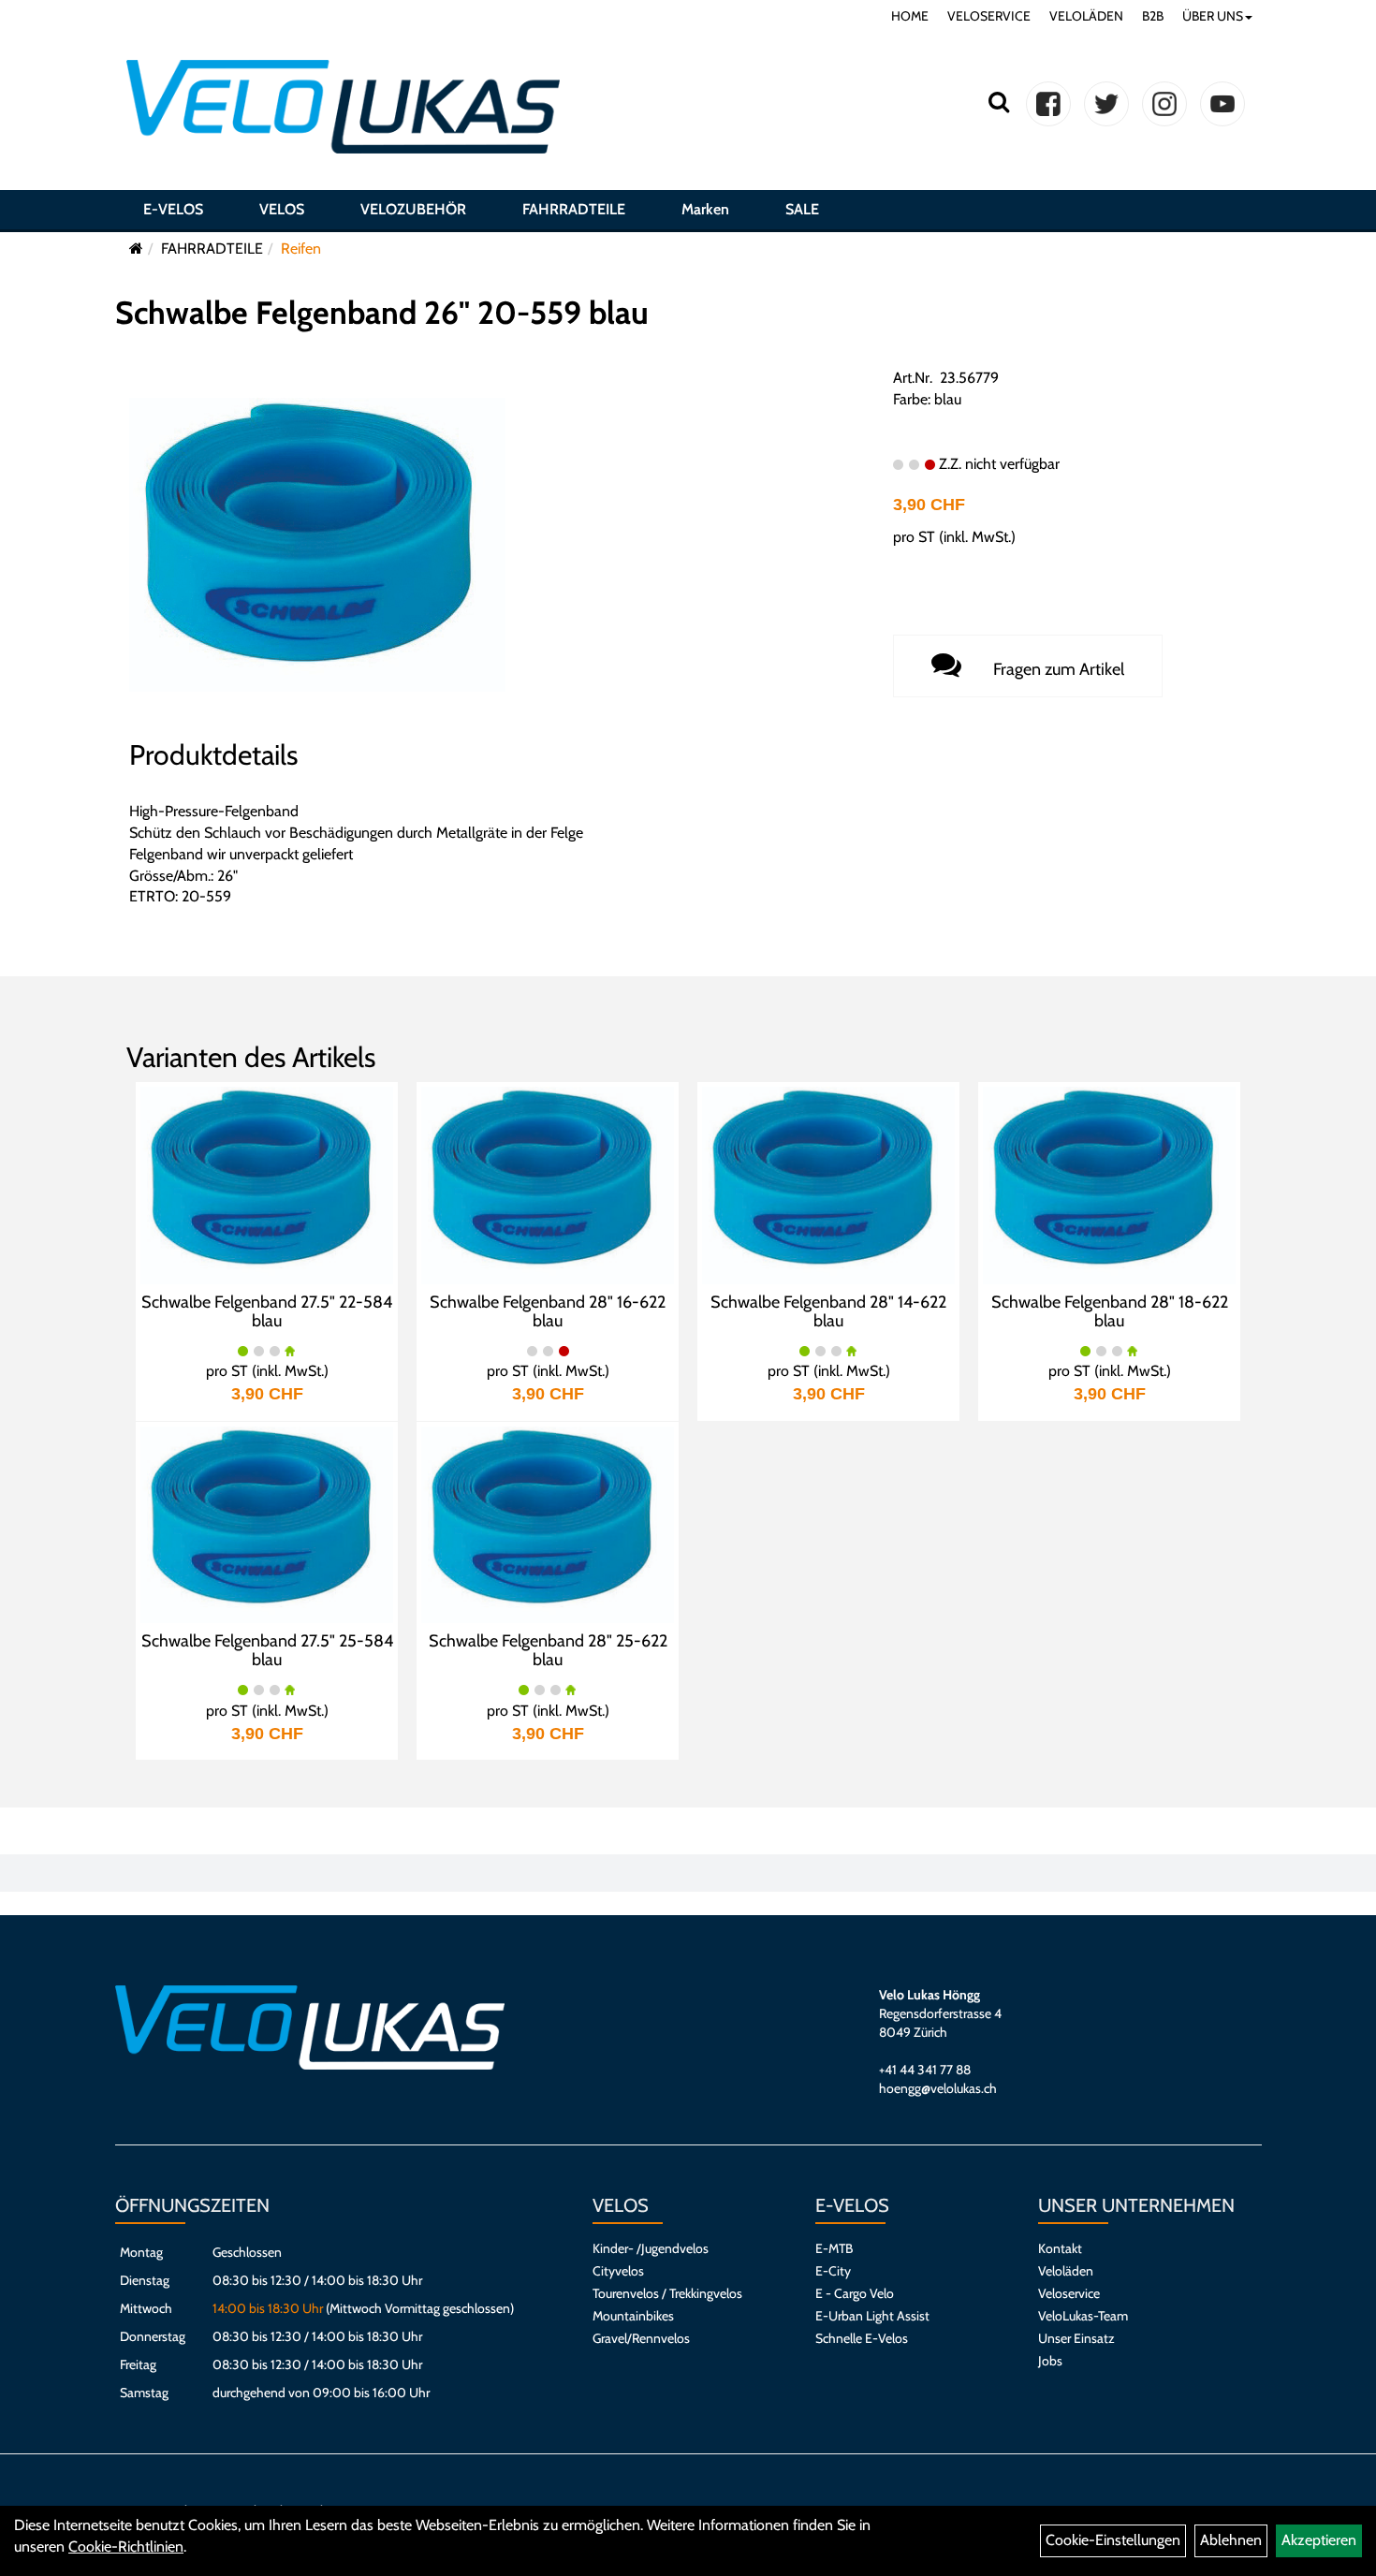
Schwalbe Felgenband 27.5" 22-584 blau (267, 1311)
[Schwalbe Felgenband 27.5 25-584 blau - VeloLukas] (267, 1523)
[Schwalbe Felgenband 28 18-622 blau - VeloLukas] (1109, 1184)
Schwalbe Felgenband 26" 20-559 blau (382, 313)
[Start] (136, 249)
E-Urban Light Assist (872, 2316)
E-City (833, 2271)
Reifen (301, 249)
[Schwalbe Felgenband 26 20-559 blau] (317, 543)
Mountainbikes (633, 2316)
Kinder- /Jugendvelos (651, 2248)
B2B (1153, 16)
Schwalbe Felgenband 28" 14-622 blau (828, 1311)
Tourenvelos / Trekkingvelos (667, 2293)
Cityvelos (618, 2271)
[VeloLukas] (343, 107)
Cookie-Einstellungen (1113, 2540)
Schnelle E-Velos (862, 2338)
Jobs (1050, 2361)
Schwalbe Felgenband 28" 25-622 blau (548, 1650)
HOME (910, 16)
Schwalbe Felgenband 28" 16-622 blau (548, 1311)
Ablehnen (1231, 2540)
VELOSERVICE (989, 16)
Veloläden (1066, 2271)
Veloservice (1069, 2293)
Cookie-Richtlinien (126, 2547)
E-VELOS (173, 209)
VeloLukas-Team (1083, 2316)
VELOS (282, 209)
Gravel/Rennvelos (641, 2338)
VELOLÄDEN (1086, 16)
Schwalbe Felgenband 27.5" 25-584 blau (267, 1650)
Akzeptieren (1319, 2540)
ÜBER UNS (1213, 16)
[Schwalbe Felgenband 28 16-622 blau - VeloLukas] (548, 1184)
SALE (802, 209)
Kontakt (1060, 2248)
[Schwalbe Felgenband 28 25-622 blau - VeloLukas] (548, 1523)
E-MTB (834, 2248)
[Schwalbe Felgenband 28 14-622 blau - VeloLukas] (828, 1184)
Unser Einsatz (1076, 2338)
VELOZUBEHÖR (413, 209)
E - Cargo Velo (855, 2293)
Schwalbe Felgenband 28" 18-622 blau (1110, 1311)
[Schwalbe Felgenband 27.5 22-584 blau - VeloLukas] (267, 1184)
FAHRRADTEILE (574, 209)
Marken (705, 209)
